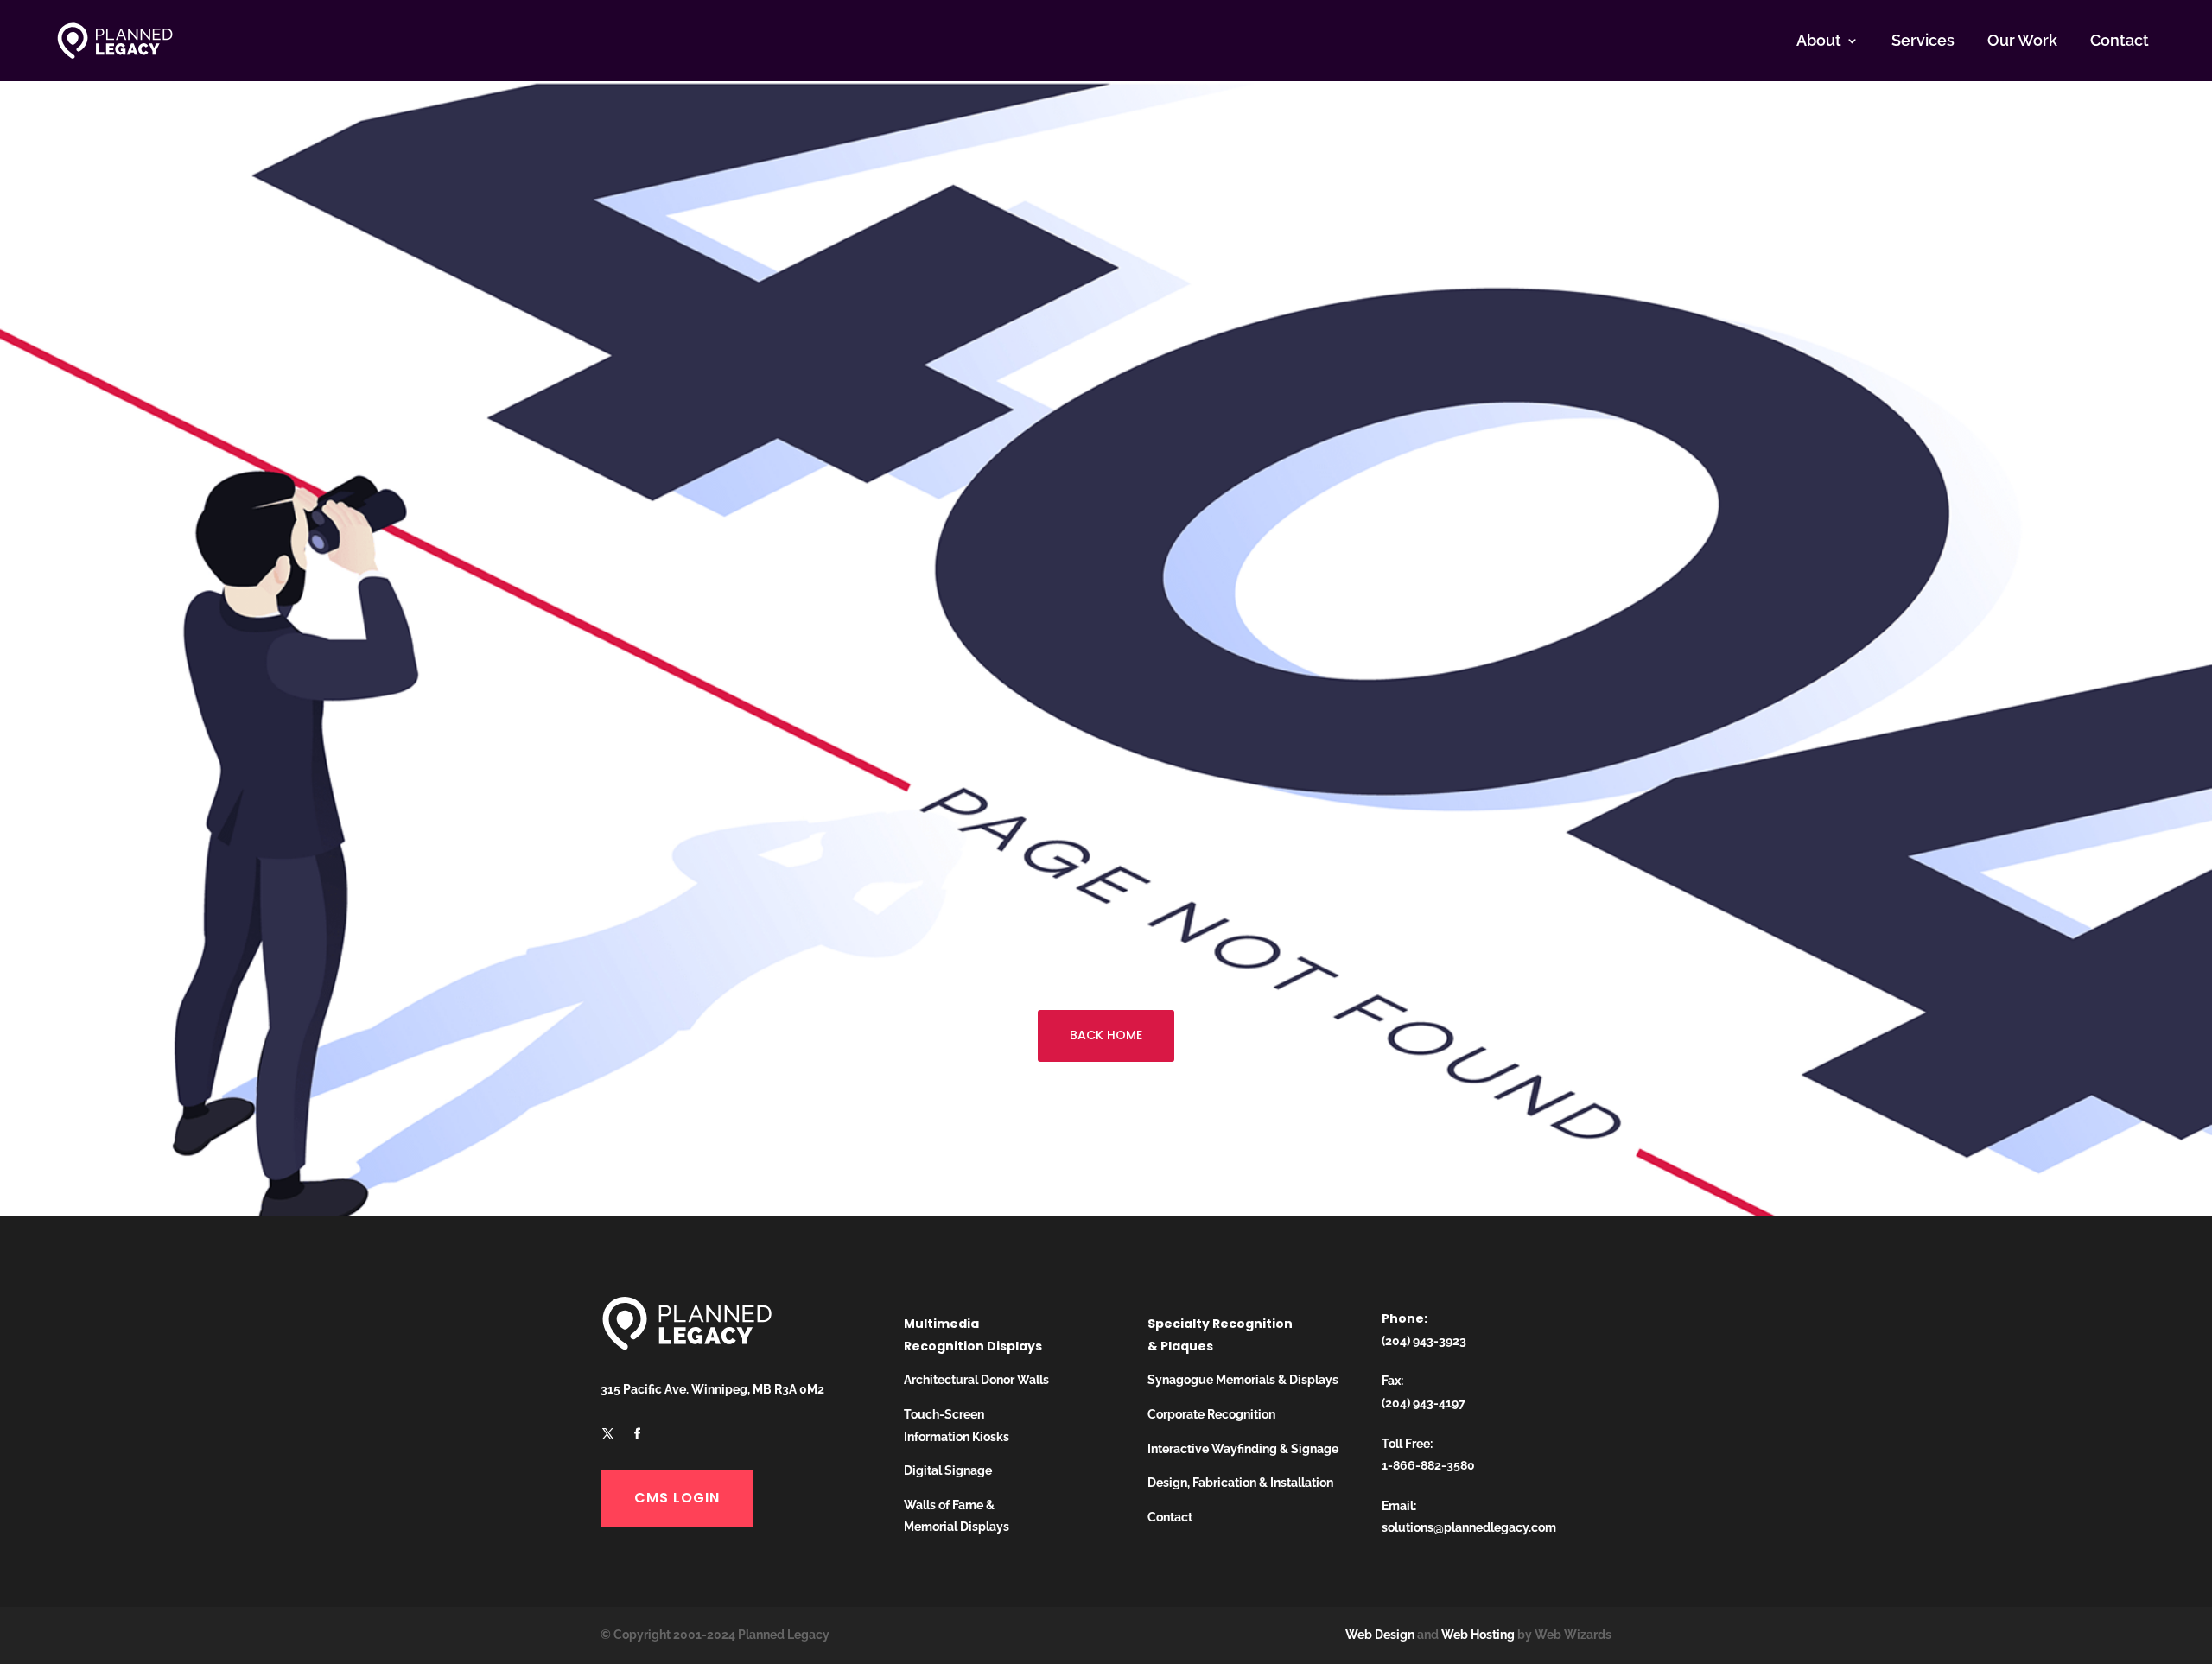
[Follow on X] (607, 1434)
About (1819, 40)
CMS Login (677, 1498)
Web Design (1380, 1635)
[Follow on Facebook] (637, 1434)
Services (1923, 40)
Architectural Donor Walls (976, 1380)
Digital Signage (948, 1470)
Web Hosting (1478, 1635)
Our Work (2022, 40)
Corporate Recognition (1211, 1414)
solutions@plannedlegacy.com (1469, 1527)
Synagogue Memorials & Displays (1243, 1380)
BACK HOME (1106, 1035)
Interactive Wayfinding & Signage (1243, 1449)
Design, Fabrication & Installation (1240, 1483)
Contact (2120, 40)
